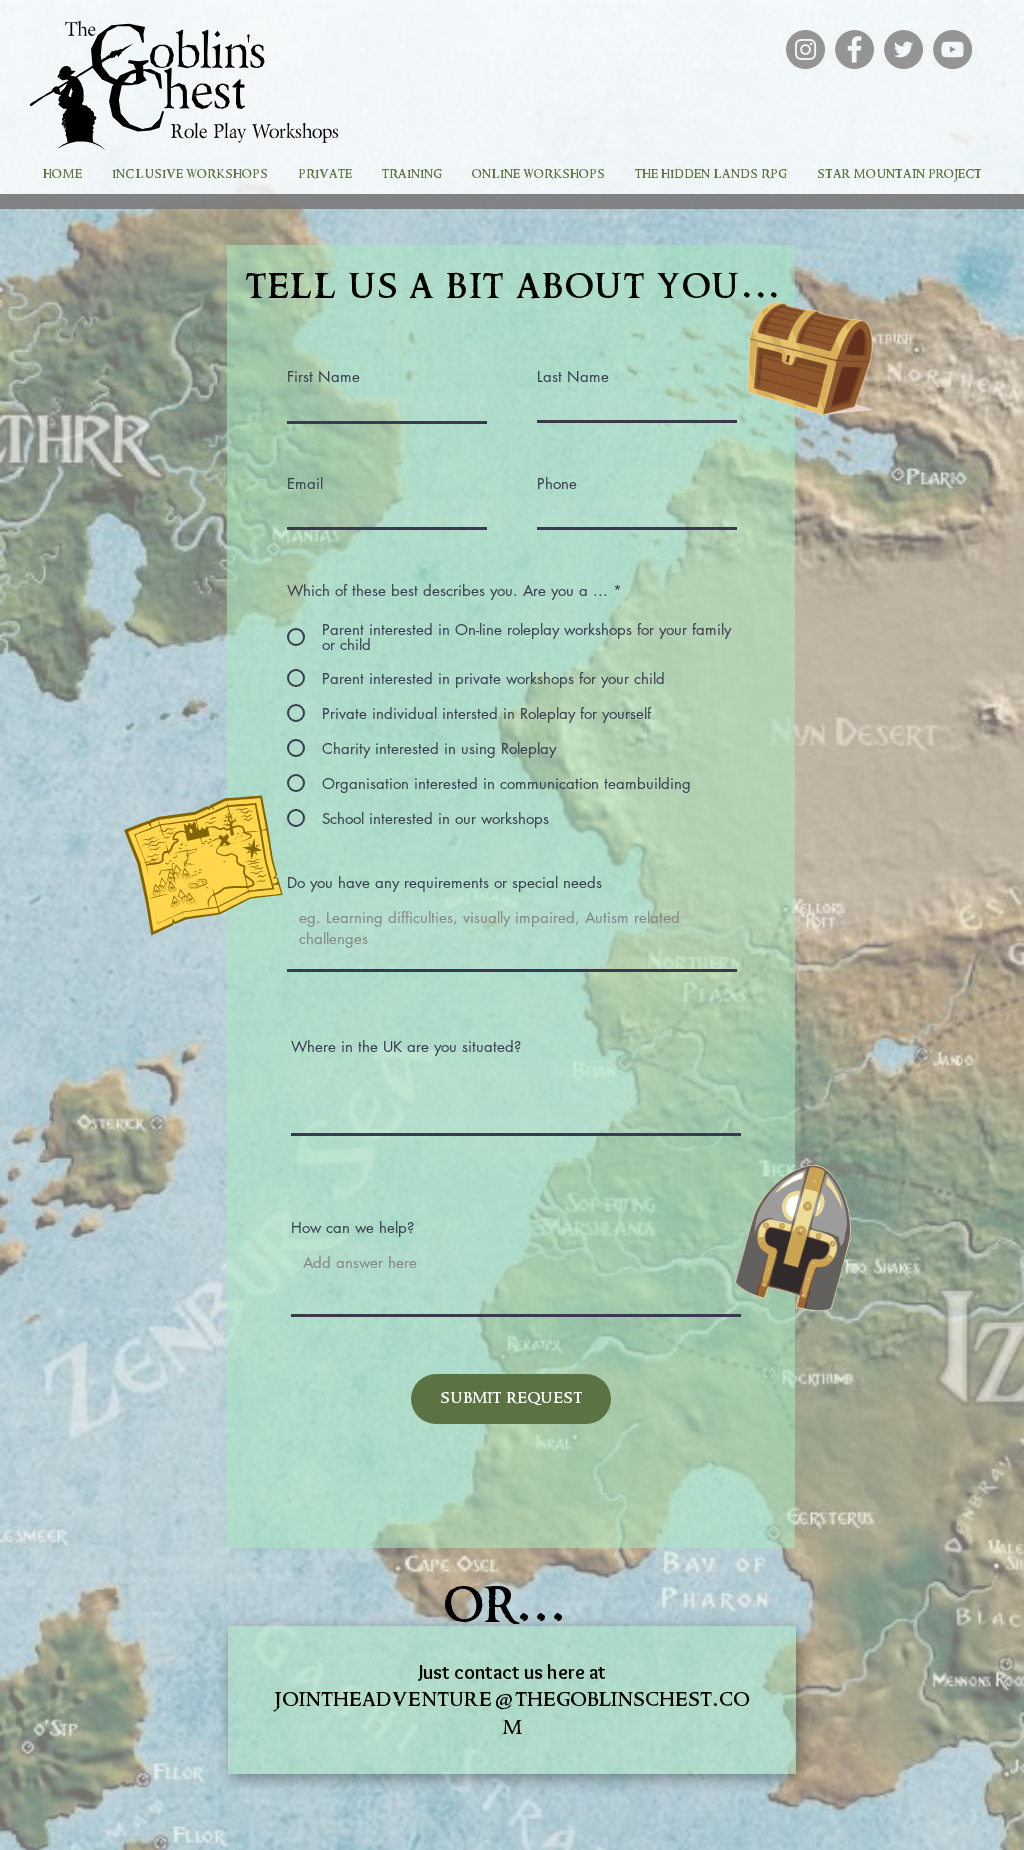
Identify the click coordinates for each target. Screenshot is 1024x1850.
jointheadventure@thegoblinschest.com (512, 1713)
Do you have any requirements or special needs (444, 882)
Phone (557, 483)
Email (305, 483)
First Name (323, 376)
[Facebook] (854, 49)
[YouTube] (952, 49)
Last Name (573, 376)
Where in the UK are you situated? (406, 1046)
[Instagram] (805, 49)
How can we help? (352, 1227)
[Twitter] (903, 49)
